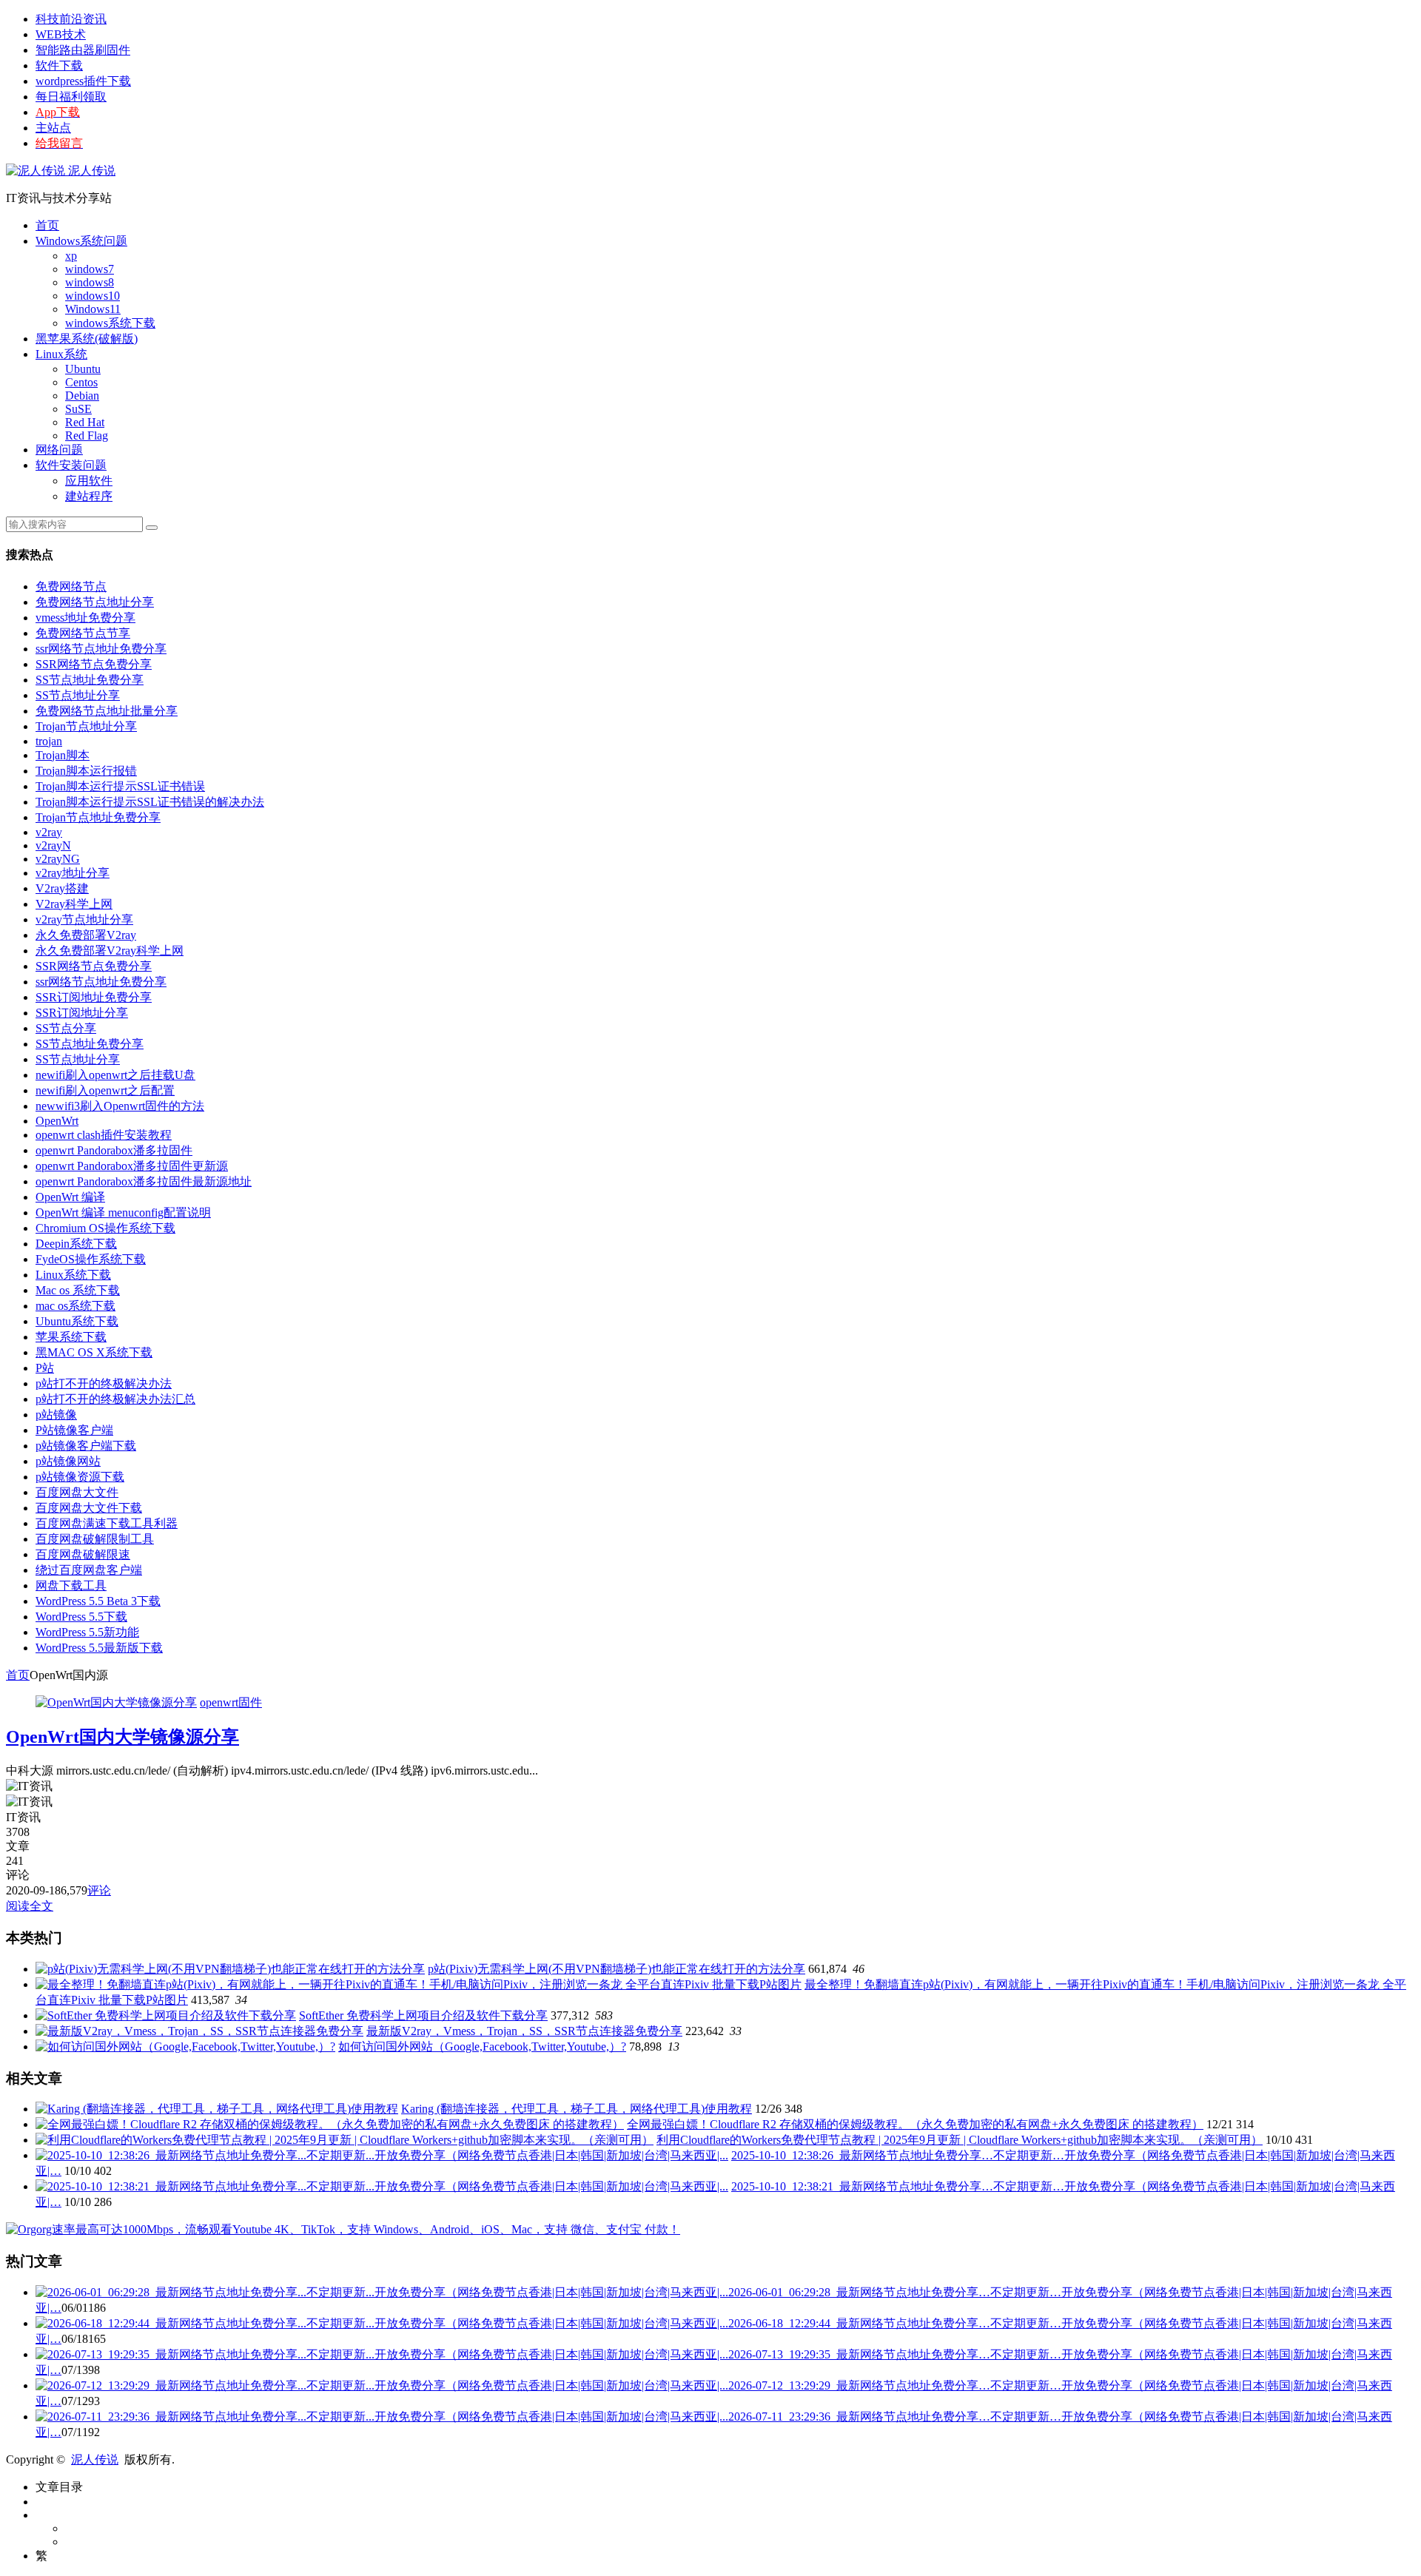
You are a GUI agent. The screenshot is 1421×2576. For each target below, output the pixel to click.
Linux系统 (61, 354)
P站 (45, 1368)
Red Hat (85, 422)
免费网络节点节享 (83, 633)
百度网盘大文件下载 (89, 1508)
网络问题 (59, 450)
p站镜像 (56, 1415)
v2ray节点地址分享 (84, 919)
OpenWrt (57, 1121)
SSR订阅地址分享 (82, 1013)
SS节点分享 (66, 1028)
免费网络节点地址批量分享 (107, 711)
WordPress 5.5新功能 (87, 1632)
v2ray (49, 832)
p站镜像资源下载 (80, 1477)
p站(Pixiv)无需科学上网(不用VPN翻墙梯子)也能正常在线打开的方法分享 (617, 1969)
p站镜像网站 (68, 1461)
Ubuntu (83, 369)
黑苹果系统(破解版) (87, 339)
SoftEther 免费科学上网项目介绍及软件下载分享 (423, 2015)
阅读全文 (30, 1906)
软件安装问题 (71, 465)
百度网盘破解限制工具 (95, 1539)
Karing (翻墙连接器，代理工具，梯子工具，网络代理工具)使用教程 (577, 2109)
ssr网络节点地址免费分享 (101, 649)
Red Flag (87, 436)
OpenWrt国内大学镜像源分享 (122, 1737)
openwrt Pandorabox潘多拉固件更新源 (132, 1166)
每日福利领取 (71, 97)
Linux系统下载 (73, 1275)
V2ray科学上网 (74, 904)
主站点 (53, 128)
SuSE (78, 409)
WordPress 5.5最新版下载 (99, 1648)
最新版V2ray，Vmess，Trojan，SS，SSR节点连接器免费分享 (524, 2031)
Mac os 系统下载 (78, 1290)
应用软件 (89, 481)
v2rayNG (58, 859)
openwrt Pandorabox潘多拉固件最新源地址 (144, 1181)
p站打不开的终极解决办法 (104, 1383)
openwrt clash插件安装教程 (104, 1135)
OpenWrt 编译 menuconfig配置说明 (123, 1213)
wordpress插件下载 (83, 81)
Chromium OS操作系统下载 (105, 1228)
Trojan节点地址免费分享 (98, 817)
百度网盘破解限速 (83, 1554)
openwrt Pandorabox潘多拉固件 (114, 1150)
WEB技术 (61, 34)
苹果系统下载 (71, 1337)
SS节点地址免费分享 (90, 680)
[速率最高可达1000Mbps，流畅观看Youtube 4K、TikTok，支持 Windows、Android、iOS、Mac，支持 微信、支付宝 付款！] (343, 2229)
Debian (82, 396)
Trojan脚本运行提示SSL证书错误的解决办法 (150, 802)
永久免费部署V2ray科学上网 (110, 951)
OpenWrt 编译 (70, 1197)
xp (71, 256)
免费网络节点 (71, 586)
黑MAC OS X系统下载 (94, 1352)
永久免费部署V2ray (86, 935)
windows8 (90, 282)
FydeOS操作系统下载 (91, 1259)
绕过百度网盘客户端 (89, 1570)
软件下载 (59, 65)
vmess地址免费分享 (85, 618)
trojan (49, 741)
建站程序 (89, 496)
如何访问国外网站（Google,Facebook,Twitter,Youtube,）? (482, 2047)
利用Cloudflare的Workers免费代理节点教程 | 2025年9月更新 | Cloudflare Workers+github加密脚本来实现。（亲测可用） (960, 2140)
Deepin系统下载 (76, 1244)
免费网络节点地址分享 (95, 602)
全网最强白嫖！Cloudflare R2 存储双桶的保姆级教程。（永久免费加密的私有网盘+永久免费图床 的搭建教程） (915, 2124)
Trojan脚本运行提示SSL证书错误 (120, 786)
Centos (81, 382)
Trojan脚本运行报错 (86, 771)
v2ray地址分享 (73, 873)
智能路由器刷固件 (83, 50)
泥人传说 (90, 171)
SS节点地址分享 (78, 695)
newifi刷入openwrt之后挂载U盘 (115, 1075)
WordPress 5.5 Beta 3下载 (98, 1601)
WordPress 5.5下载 (81, 1617)
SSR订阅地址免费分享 (94, 997)
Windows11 (93, 309)
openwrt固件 (231, 1702)
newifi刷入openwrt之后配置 (105, 1090)
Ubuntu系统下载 (77, 1321)
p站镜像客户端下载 (86, 1446)
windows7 (90, 269)
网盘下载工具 (71, 1585)
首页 (47, 225)
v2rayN (53, 845)
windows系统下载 (110, 323)
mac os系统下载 (75, 1306)
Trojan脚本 (63, 755)
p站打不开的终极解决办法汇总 (115, 1399)
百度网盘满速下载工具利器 (107, 1523)
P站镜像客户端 (74, 1430)
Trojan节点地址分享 (86, 726)
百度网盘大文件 (77, 1492)
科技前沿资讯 (71, 19)
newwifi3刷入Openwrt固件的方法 (120, 1106)
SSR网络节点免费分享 (94, 664)
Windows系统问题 (81, 241)
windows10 (93, 296)
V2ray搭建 (62, 888)
